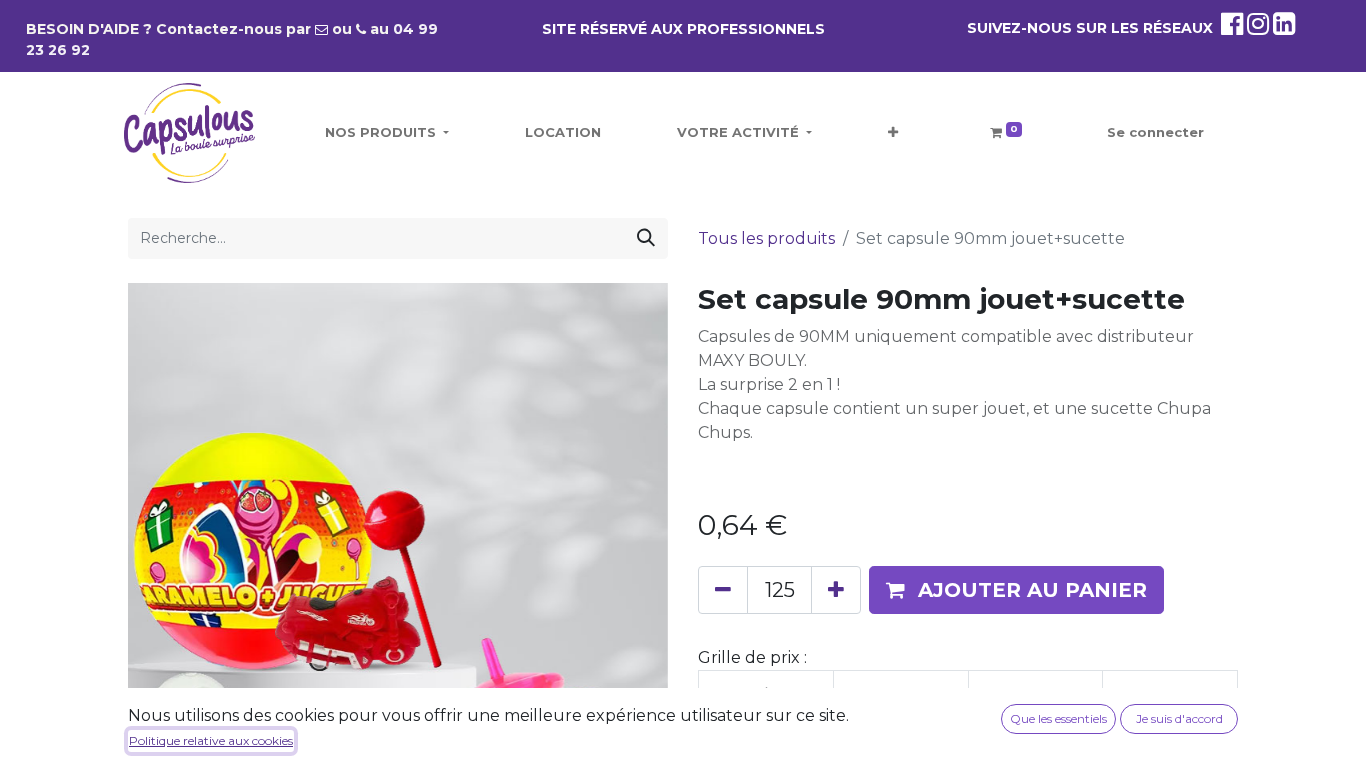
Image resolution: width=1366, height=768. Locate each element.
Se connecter (1155, 132)
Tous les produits (766, 238)
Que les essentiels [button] (1058, 718)
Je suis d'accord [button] (1179, 718)
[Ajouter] (836, 590)
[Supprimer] (723, 590)
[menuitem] (563, 133)
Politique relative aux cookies (211, 740)
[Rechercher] (646, 238)
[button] (893, 133)
